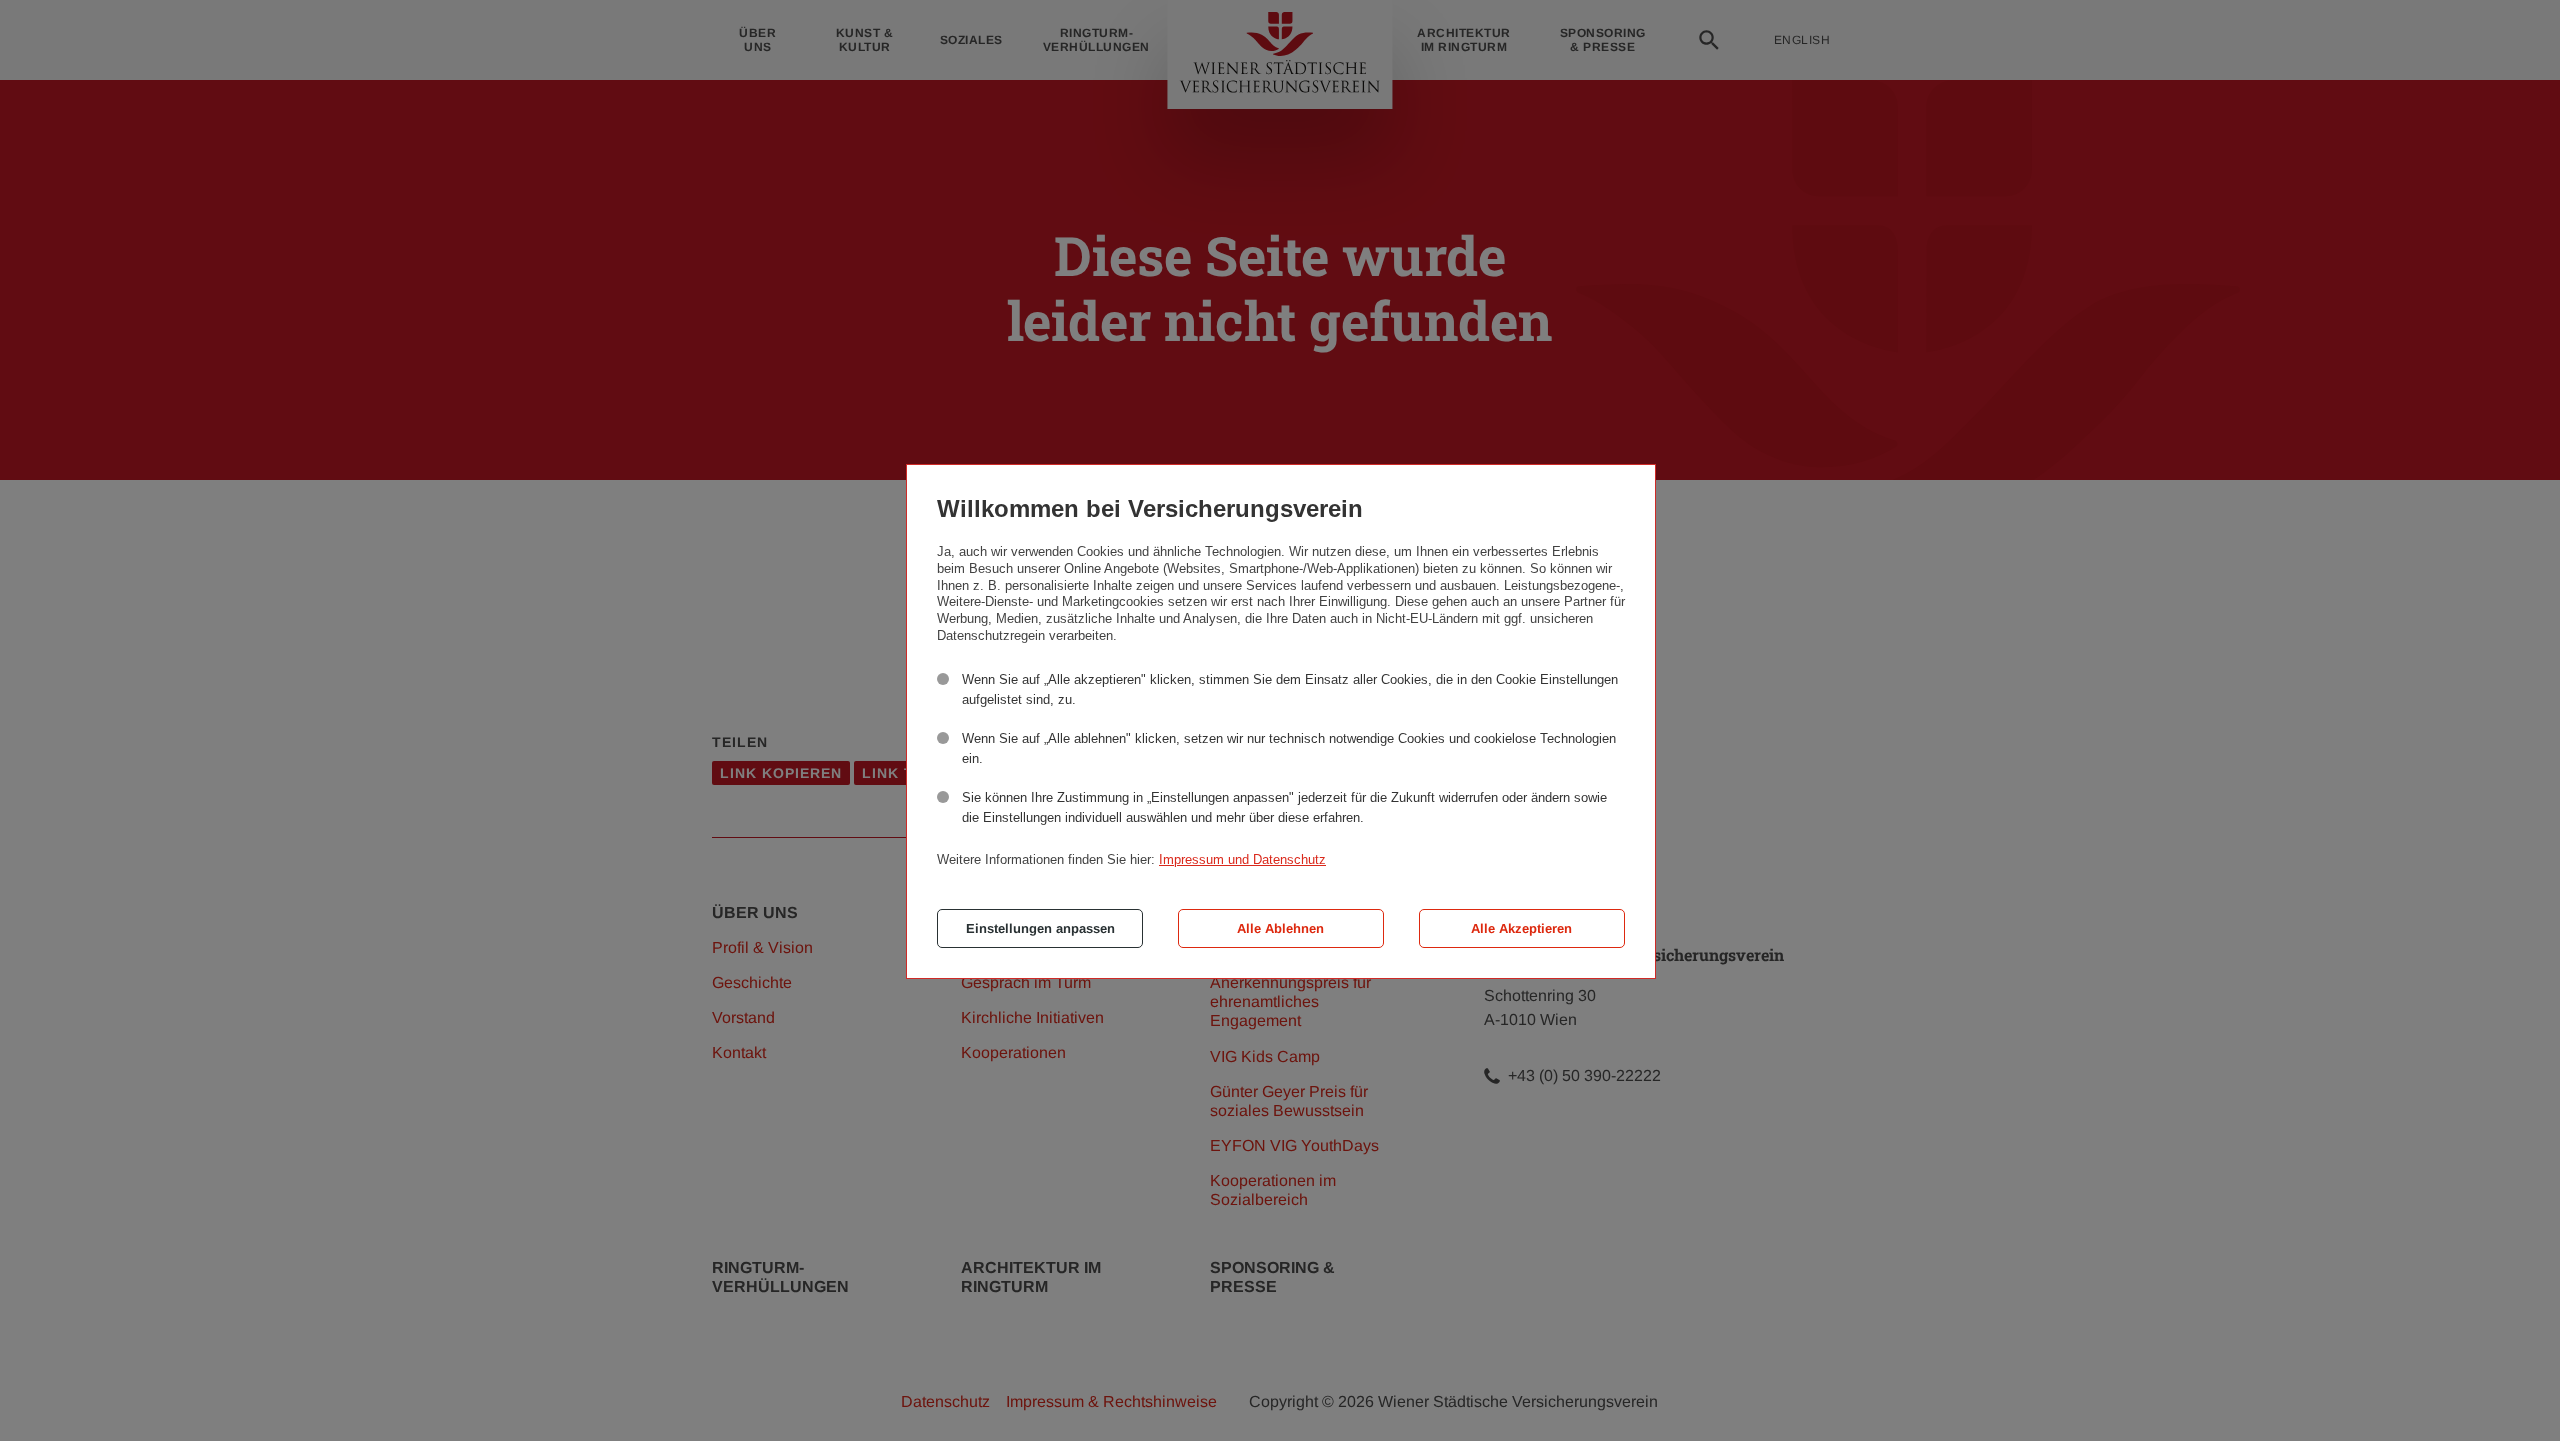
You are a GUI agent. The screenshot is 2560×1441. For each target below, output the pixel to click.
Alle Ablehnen (1280, 928)
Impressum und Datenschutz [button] (1242, 859)
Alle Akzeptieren (1521, 928)
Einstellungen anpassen (1040, 928)
